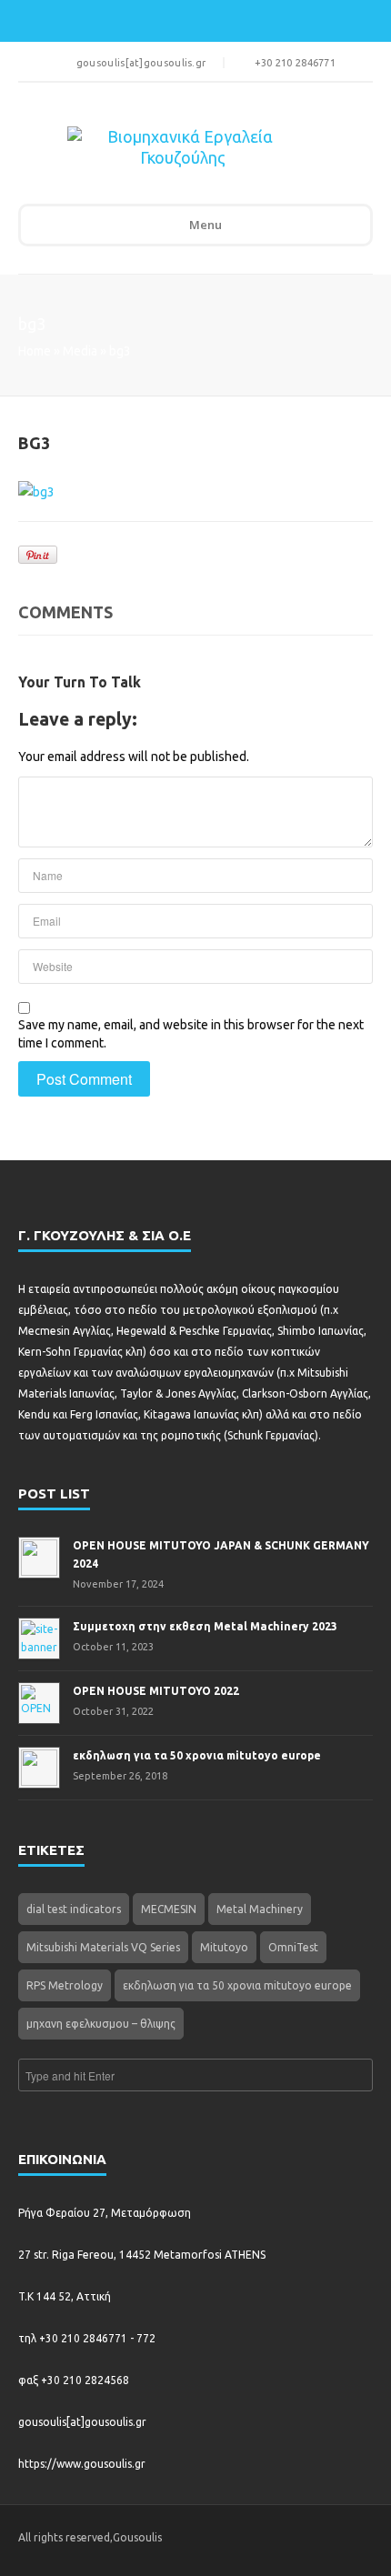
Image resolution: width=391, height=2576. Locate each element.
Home (35, 351)
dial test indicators (74, 1909)
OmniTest (293, 1947)
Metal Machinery (260, 1909)
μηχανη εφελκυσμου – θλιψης (101, 2024)
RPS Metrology (65, 1985)
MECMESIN (169, 1909)
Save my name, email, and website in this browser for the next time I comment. (191, 1034)
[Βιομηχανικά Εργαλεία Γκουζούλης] (183, 151)
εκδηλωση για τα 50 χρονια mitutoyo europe (237, 1985)
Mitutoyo (224, 1947)
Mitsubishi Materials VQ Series (103, 1947)
